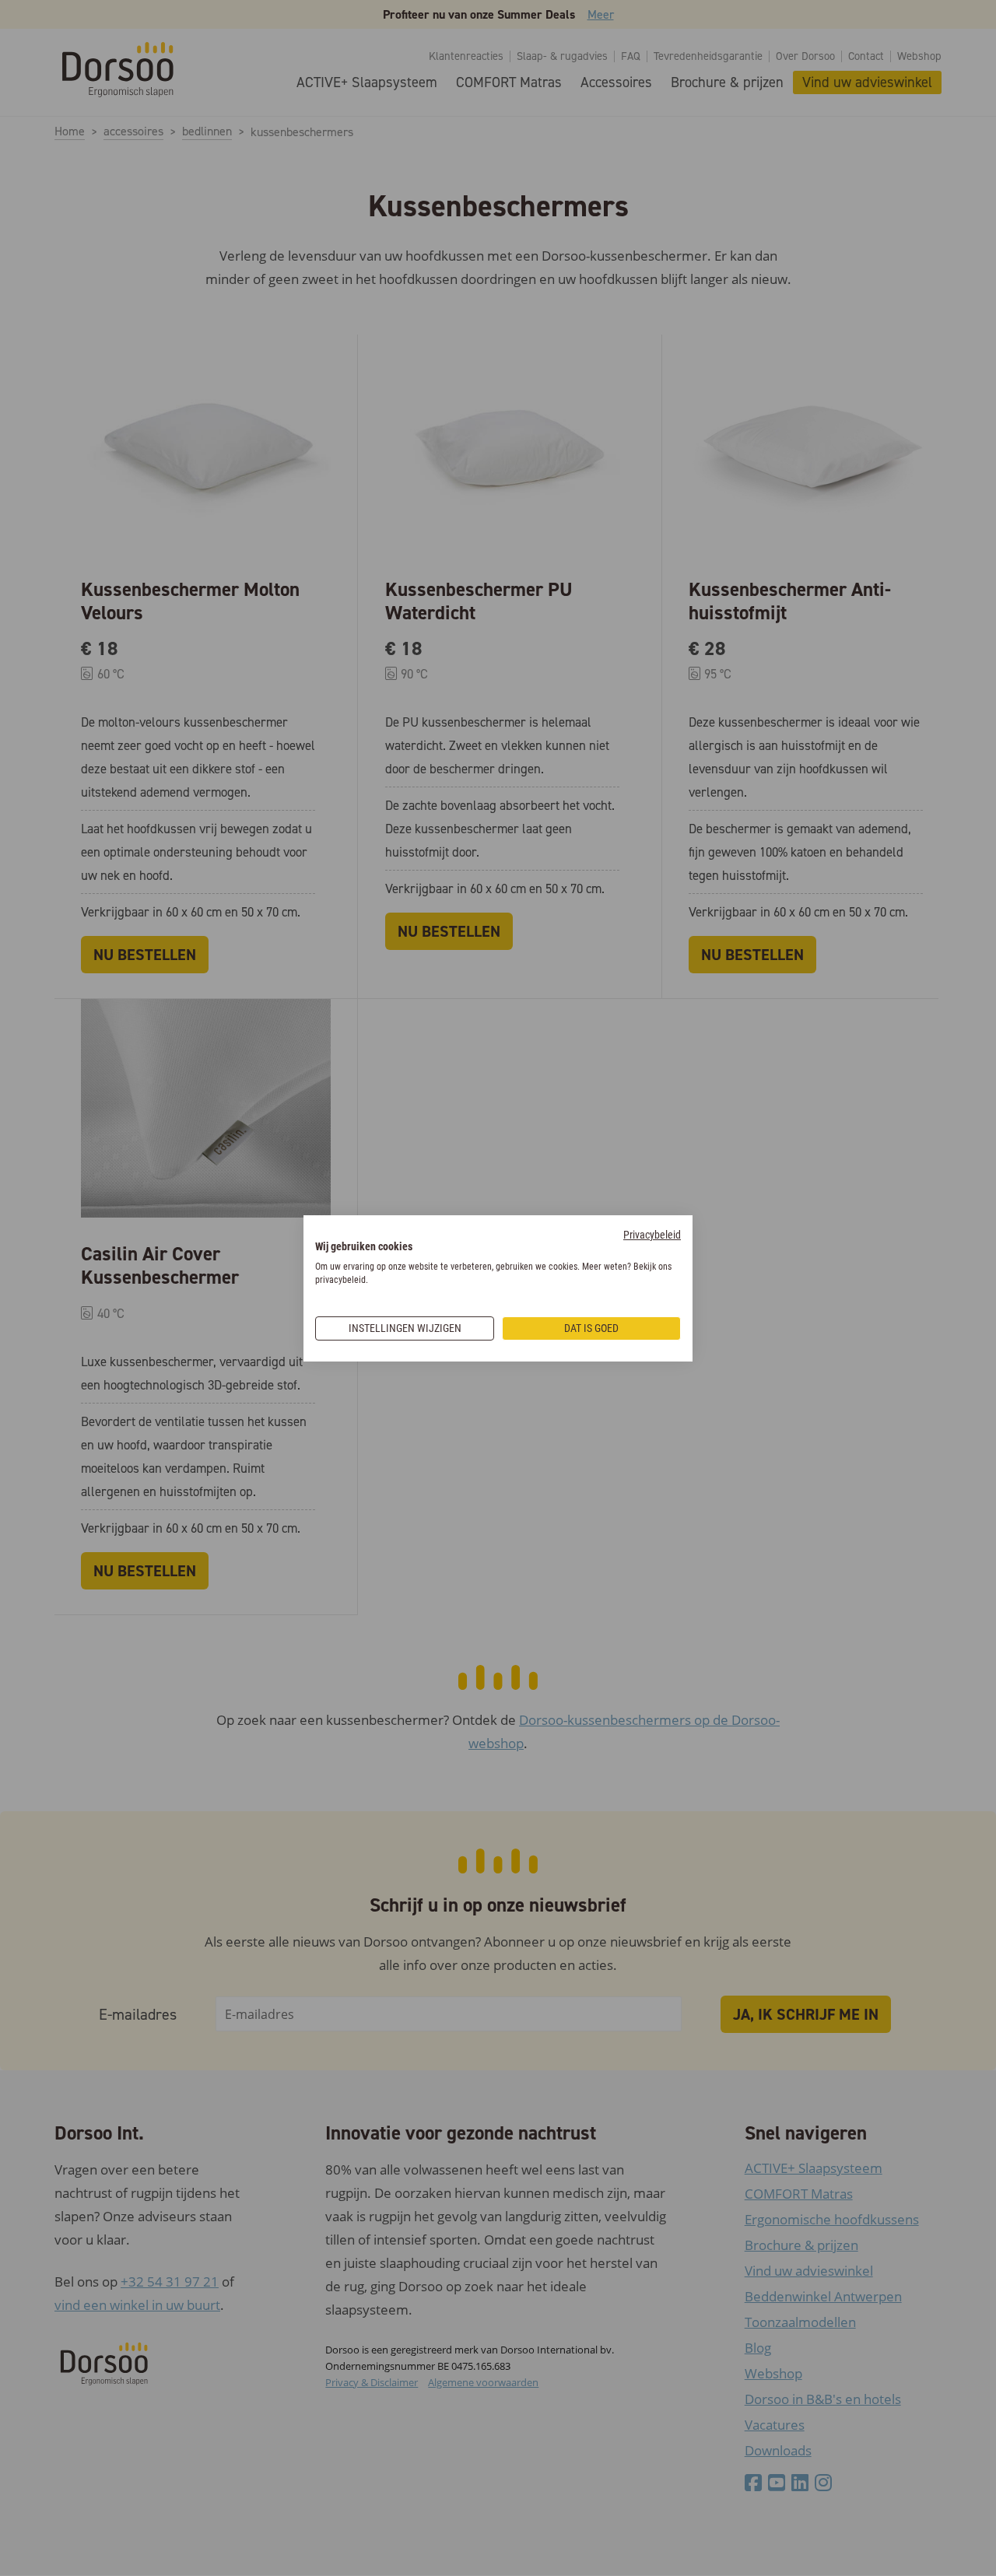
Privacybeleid (652, 1235)
